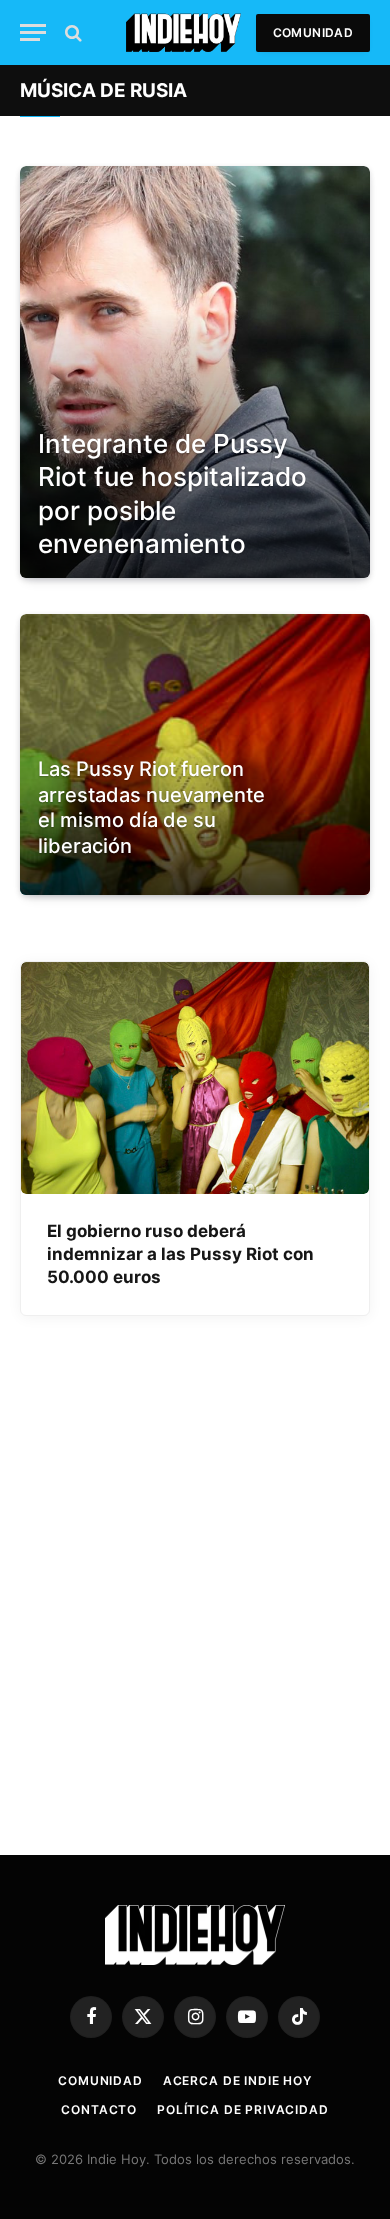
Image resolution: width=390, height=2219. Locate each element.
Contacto (99, 2109)
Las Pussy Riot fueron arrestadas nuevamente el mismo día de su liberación (151, 807)
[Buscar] (71, 32)
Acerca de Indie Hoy (237, 2080)
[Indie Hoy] (183, 32)
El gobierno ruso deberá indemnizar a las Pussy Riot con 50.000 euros (180, 1254)
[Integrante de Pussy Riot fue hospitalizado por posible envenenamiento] (195, 372)
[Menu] (33, 32)
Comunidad (313, 32)
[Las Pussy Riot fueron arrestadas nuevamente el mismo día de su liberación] (195, 887)
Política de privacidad (242, 2109)
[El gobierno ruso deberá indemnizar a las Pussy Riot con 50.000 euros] (195, 1078)
